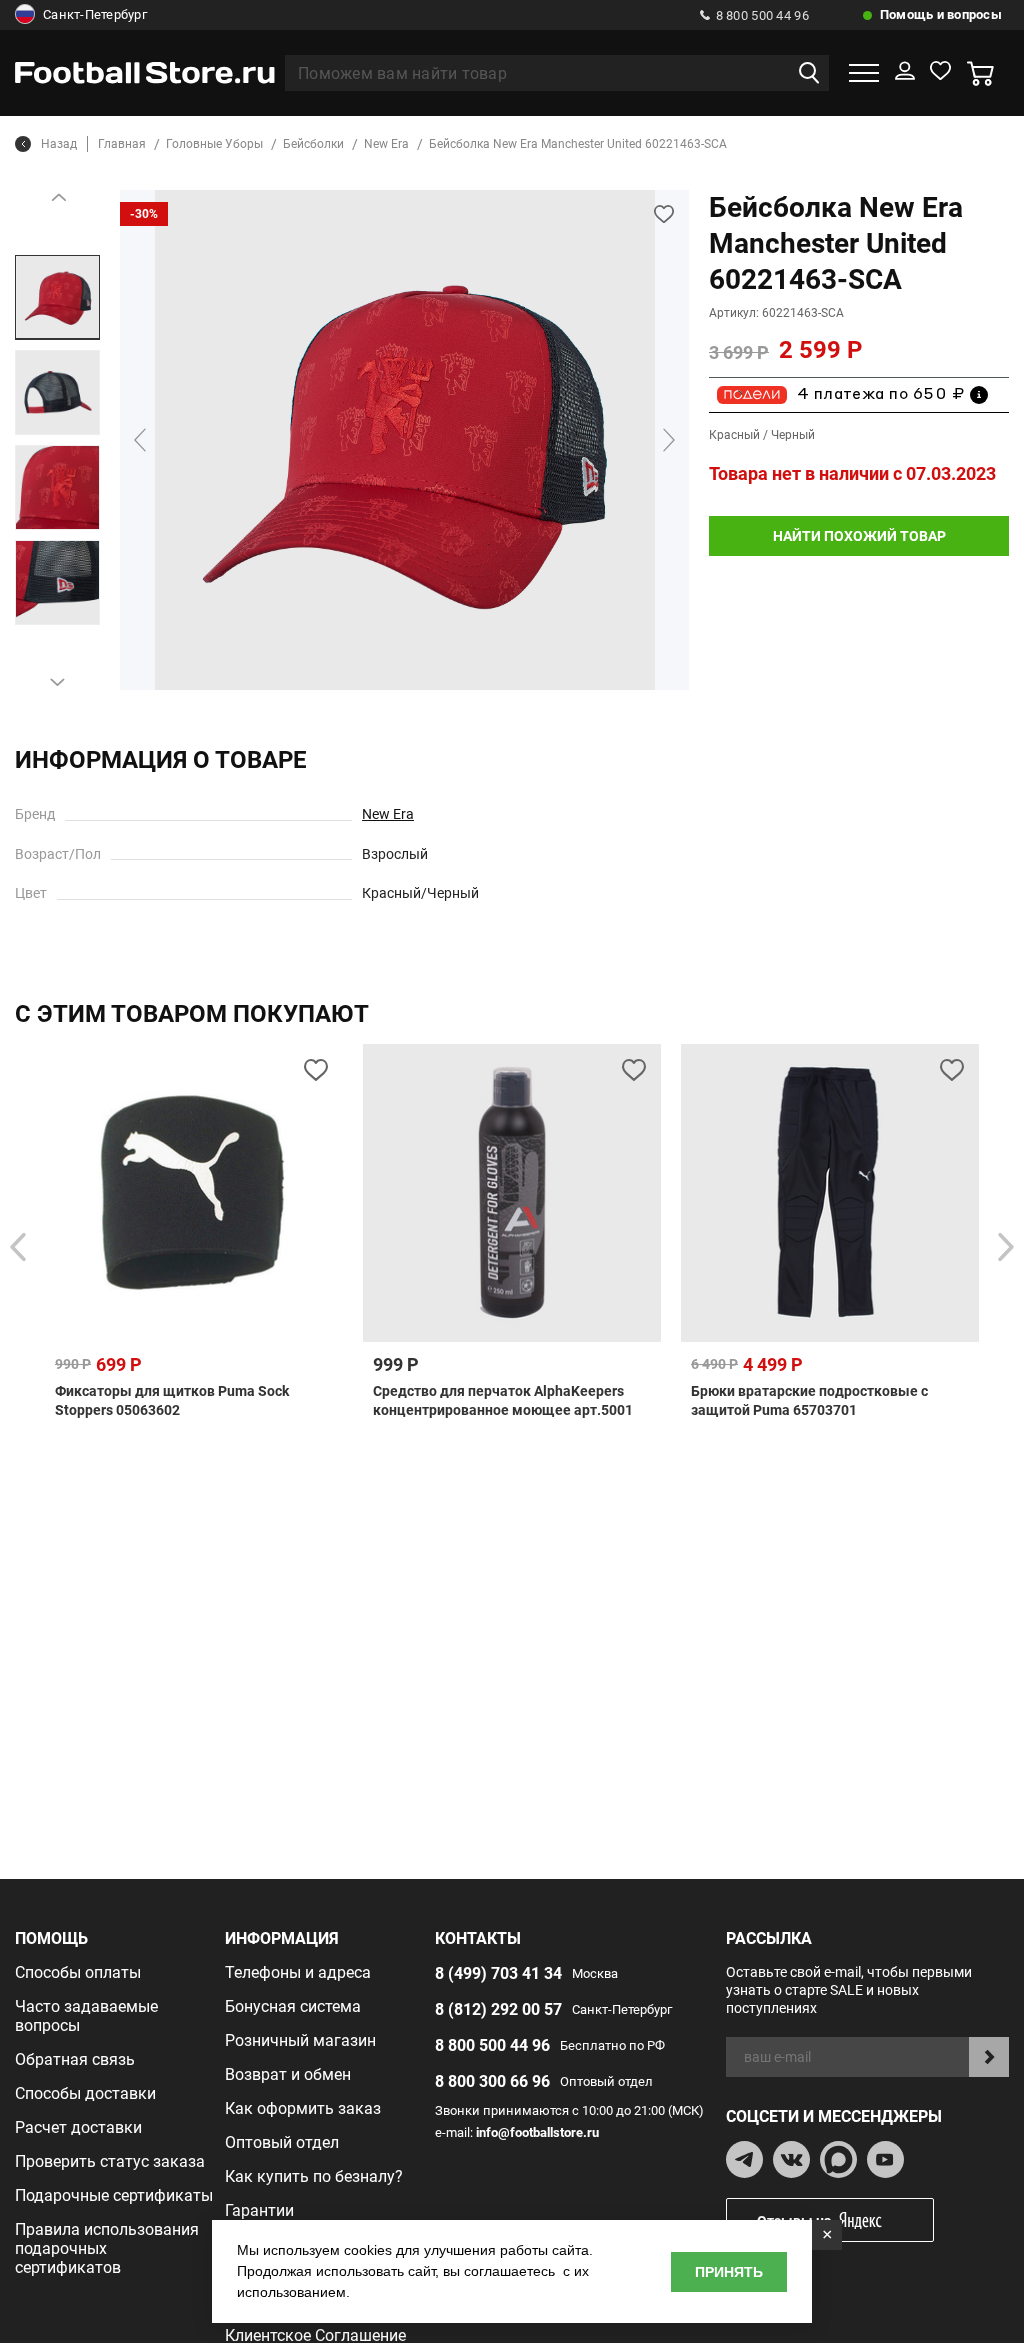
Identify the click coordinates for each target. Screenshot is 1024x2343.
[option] (57, 297)
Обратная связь (75, 2059)
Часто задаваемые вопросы (86, 2016)
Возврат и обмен (288, 2074)
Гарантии (259, 2210)
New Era (388, 814)
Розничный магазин (300, 2040)
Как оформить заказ (303, 2108)
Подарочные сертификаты (114, 2195)
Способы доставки (85, 2093)
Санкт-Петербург (95, 14)
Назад (59, 144)
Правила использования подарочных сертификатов (107, 2248)
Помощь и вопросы (941, 14)
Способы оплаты (78, 1972)
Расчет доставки (78, 2127)
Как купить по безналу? (314, 2176)
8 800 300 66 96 (492, 2081)
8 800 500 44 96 (762, 15)
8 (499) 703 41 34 (498, 1973)
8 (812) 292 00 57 (498, 2009)
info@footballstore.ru (537, 2132)
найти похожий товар (859, 536)
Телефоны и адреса (298, 1972)
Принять (729, 2272)
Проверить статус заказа (110, 2161)
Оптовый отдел (282, 2142)
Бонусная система (293, 2006)
